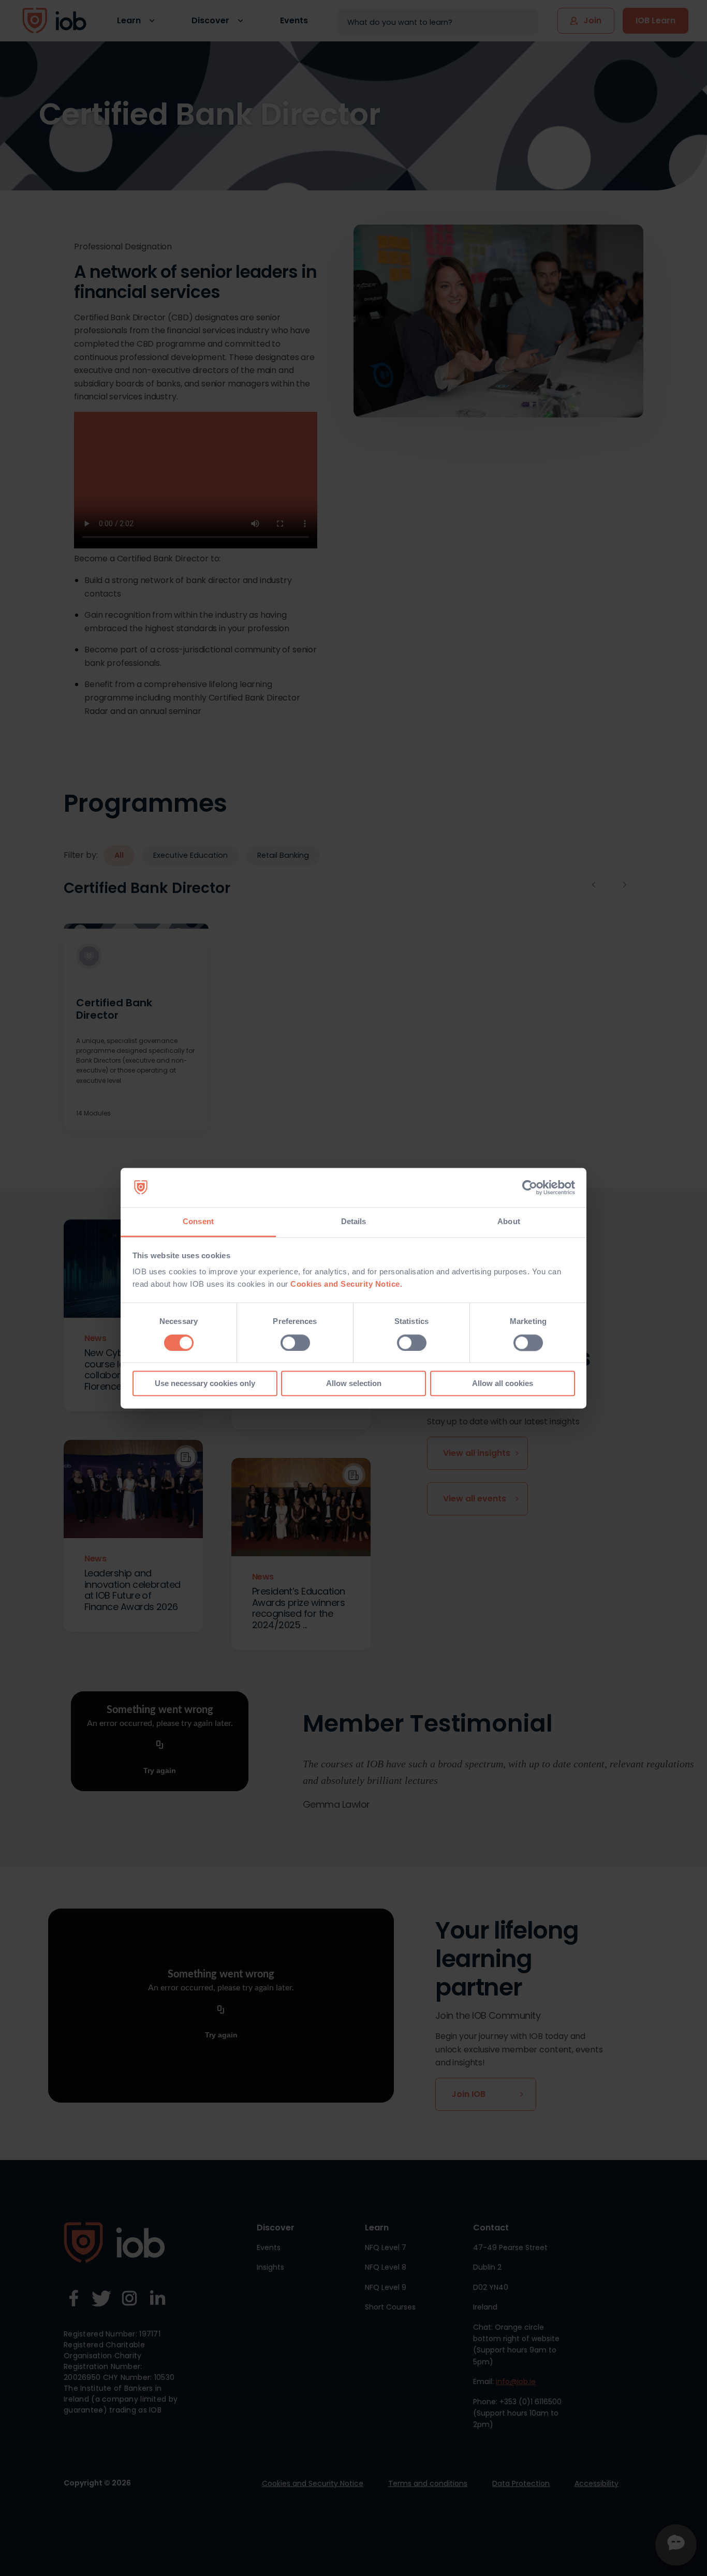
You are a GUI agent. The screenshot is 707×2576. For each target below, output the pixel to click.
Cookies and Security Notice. (346, 1284)
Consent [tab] (198, 1222)
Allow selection (354, 1384)
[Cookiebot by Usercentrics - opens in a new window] (530, 1187)
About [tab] (509, 1222)
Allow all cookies (503, 1384)
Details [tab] (354, 1222)
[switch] (295, 1343)
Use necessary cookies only (205, 1384)
